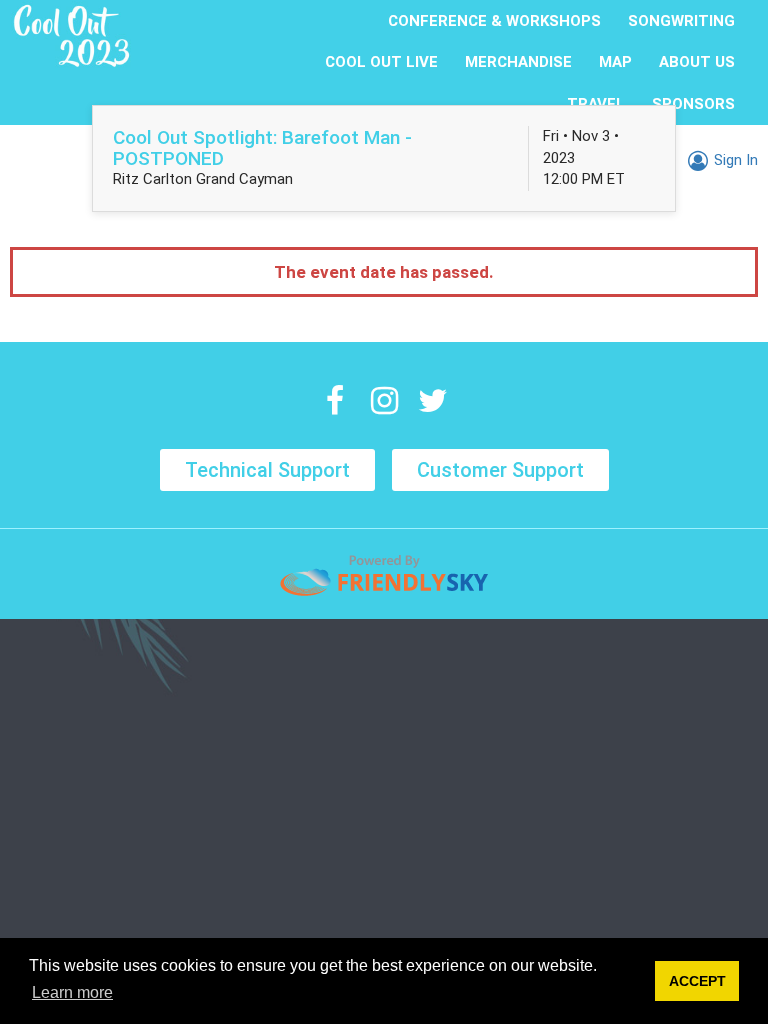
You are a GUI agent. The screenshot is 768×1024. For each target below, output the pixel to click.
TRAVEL (596, 104)
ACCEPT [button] (697, 981)
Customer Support (500, 470)
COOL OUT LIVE (381, 62)
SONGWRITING (681, 21)
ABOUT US (697, 62)
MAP (615, 62)
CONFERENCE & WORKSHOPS (494, 21)
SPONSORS (693, 104)
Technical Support (267, 470)
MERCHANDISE (518, 62)
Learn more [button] (72, 992)
